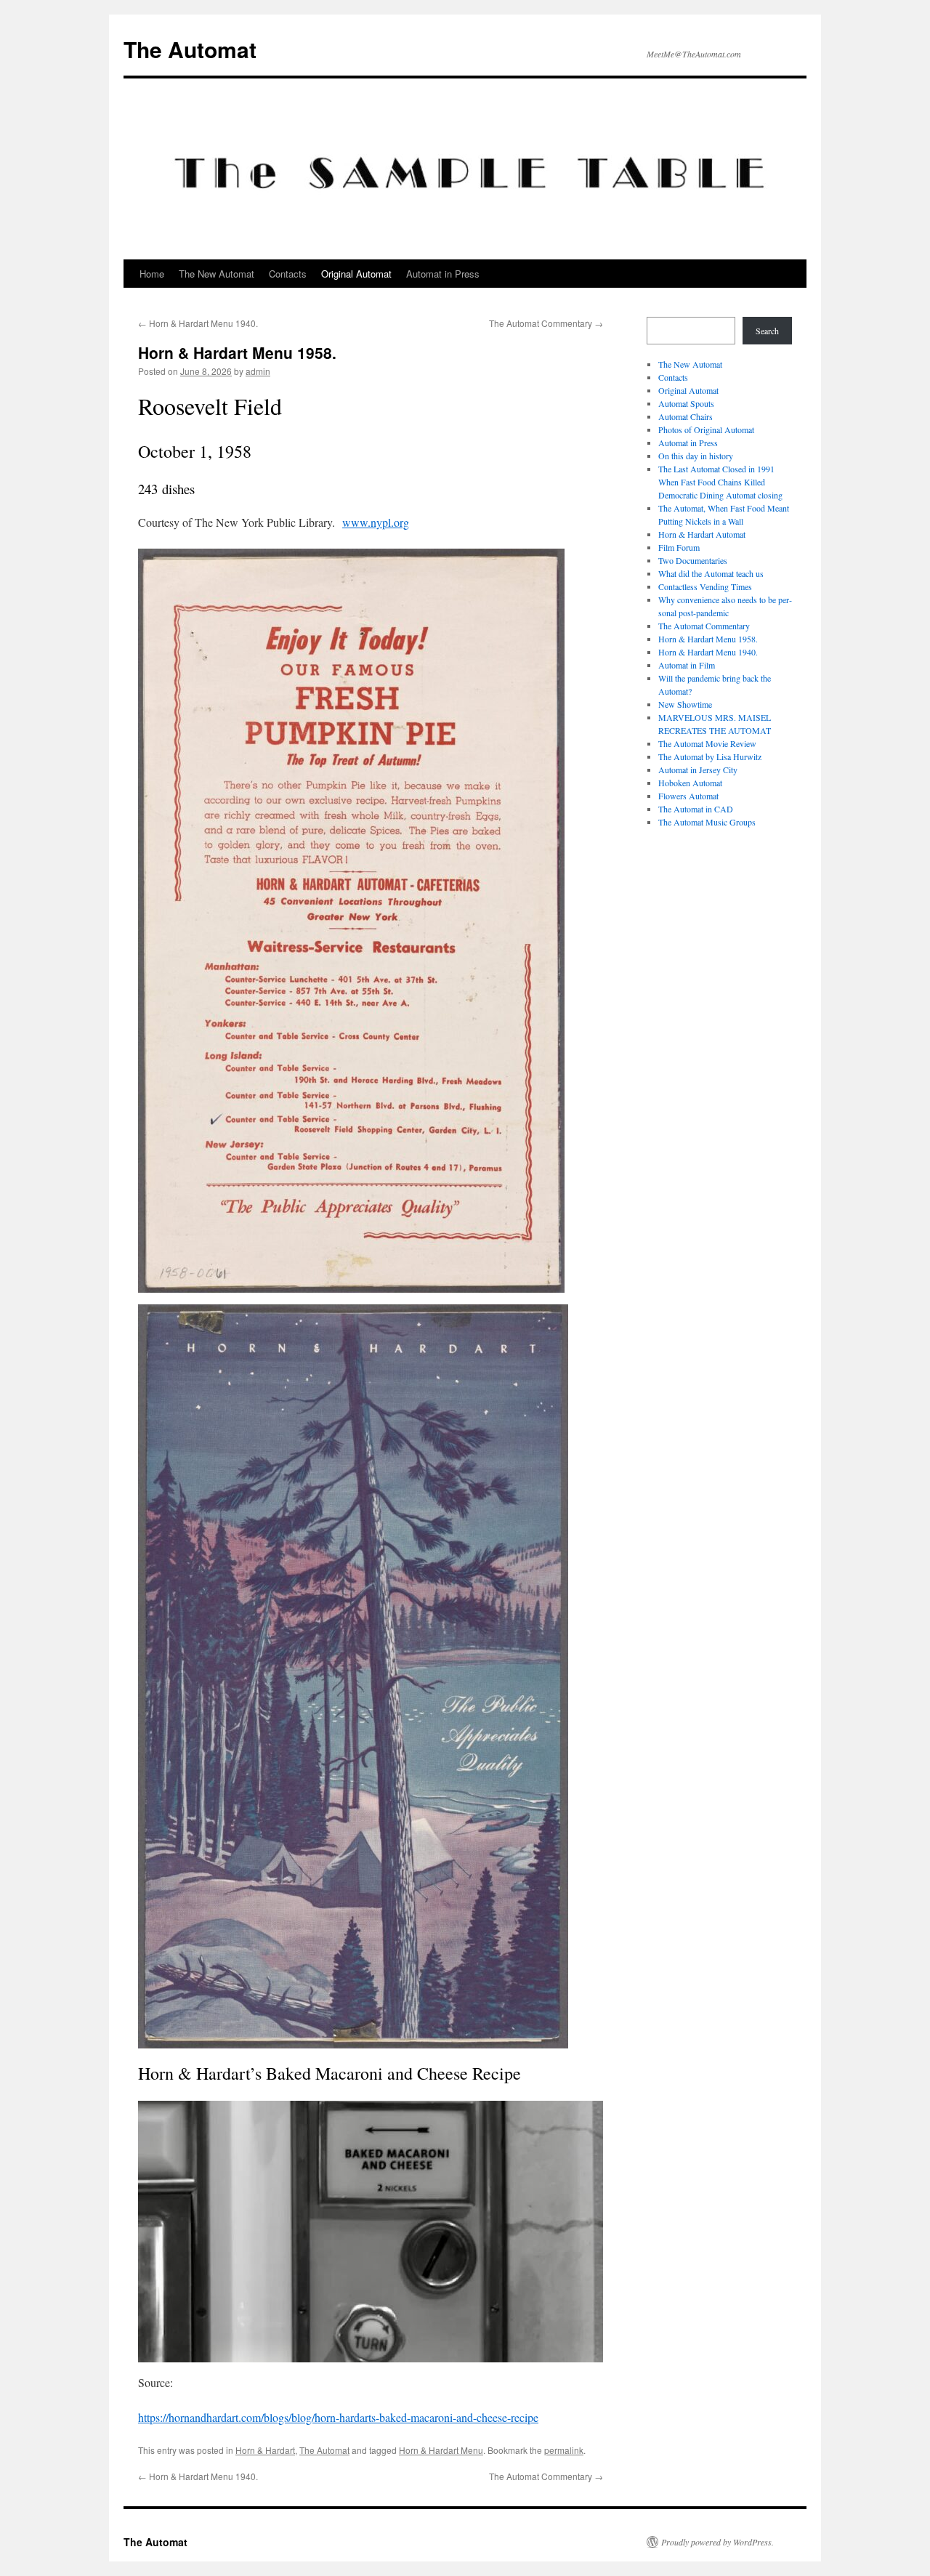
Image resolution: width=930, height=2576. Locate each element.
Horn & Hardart (265, 2450)
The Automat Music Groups (707, 822)
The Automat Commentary (546, 323)
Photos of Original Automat (706, 429)
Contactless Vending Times (705, 586)
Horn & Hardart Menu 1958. (708, 639)
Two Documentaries (693, 560)
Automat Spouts (686, 403)
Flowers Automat (688, 796)
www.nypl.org (376, 522)
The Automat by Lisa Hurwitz (710, 756)
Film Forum (679, 547)
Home (152, 274)
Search (767, 331)
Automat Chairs (686, 416)
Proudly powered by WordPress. (717, 2542)
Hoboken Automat (690, 783)
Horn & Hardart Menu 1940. (198, 323)
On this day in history (696, 456)
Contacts (288, 274)
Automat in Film (687, 665)
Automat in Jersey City (698, 770)
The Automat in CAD (696, 809)
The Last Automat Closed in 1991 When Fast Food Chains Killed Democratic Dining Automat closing (720, 482)
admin (258, 371)
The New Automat (217, 274)
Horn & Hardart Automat (702, 534)
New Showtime (685, 704)
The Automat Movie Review (707, 743)
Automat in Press (443, 274)
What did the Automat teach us (711, 573)
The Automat (190, 49)
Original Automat (356, 274)
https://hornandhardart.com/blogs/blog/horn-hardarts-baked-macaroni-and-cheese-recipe (338, 2417)
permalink (564, 2450)
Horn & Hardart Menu (441, 2450)
